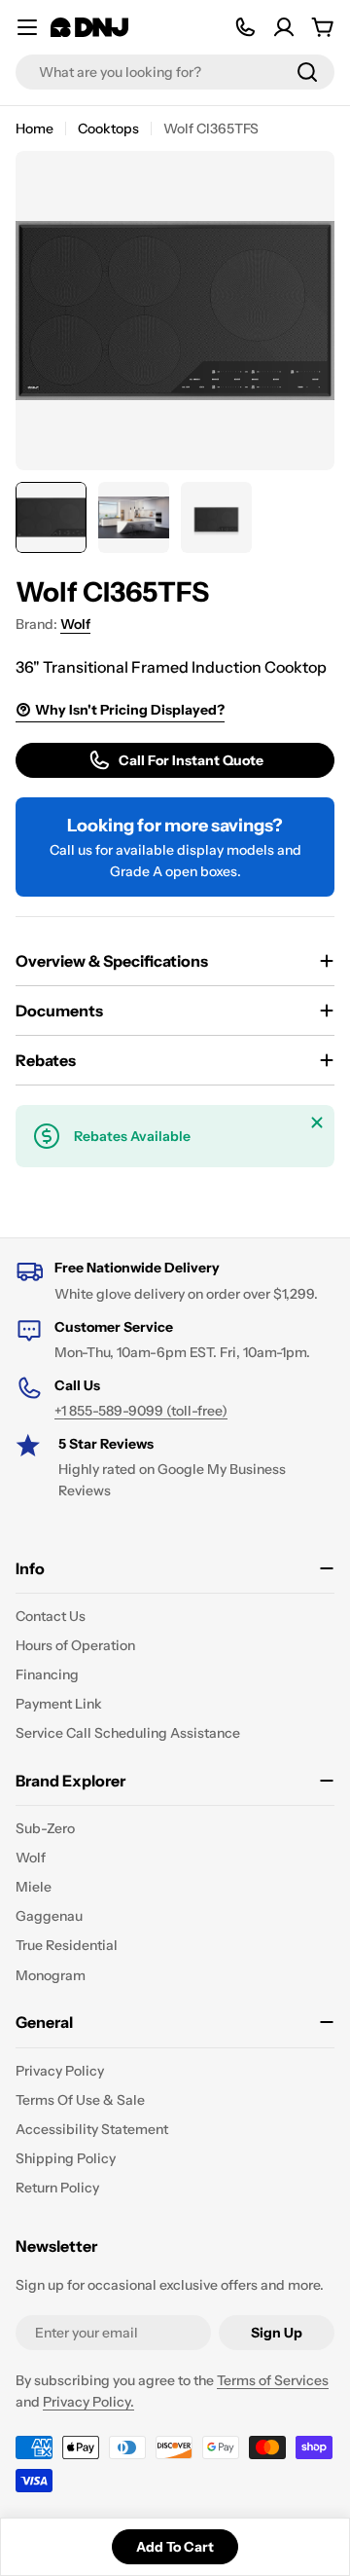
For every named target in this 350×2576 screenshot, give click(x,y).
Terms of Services (273, 2380)
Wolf (75, 624)
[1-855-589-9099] (245, 27)
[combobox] (175, 72)
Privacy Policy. (88, 2402)
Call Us (77, 1385)
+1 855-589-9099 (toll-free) (141, 1411)
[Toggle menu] (27, 27)
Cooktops (108, 129)
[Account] (284, 27)
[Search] (307, 72)
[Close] (317, 1122)
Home (35, 129)
